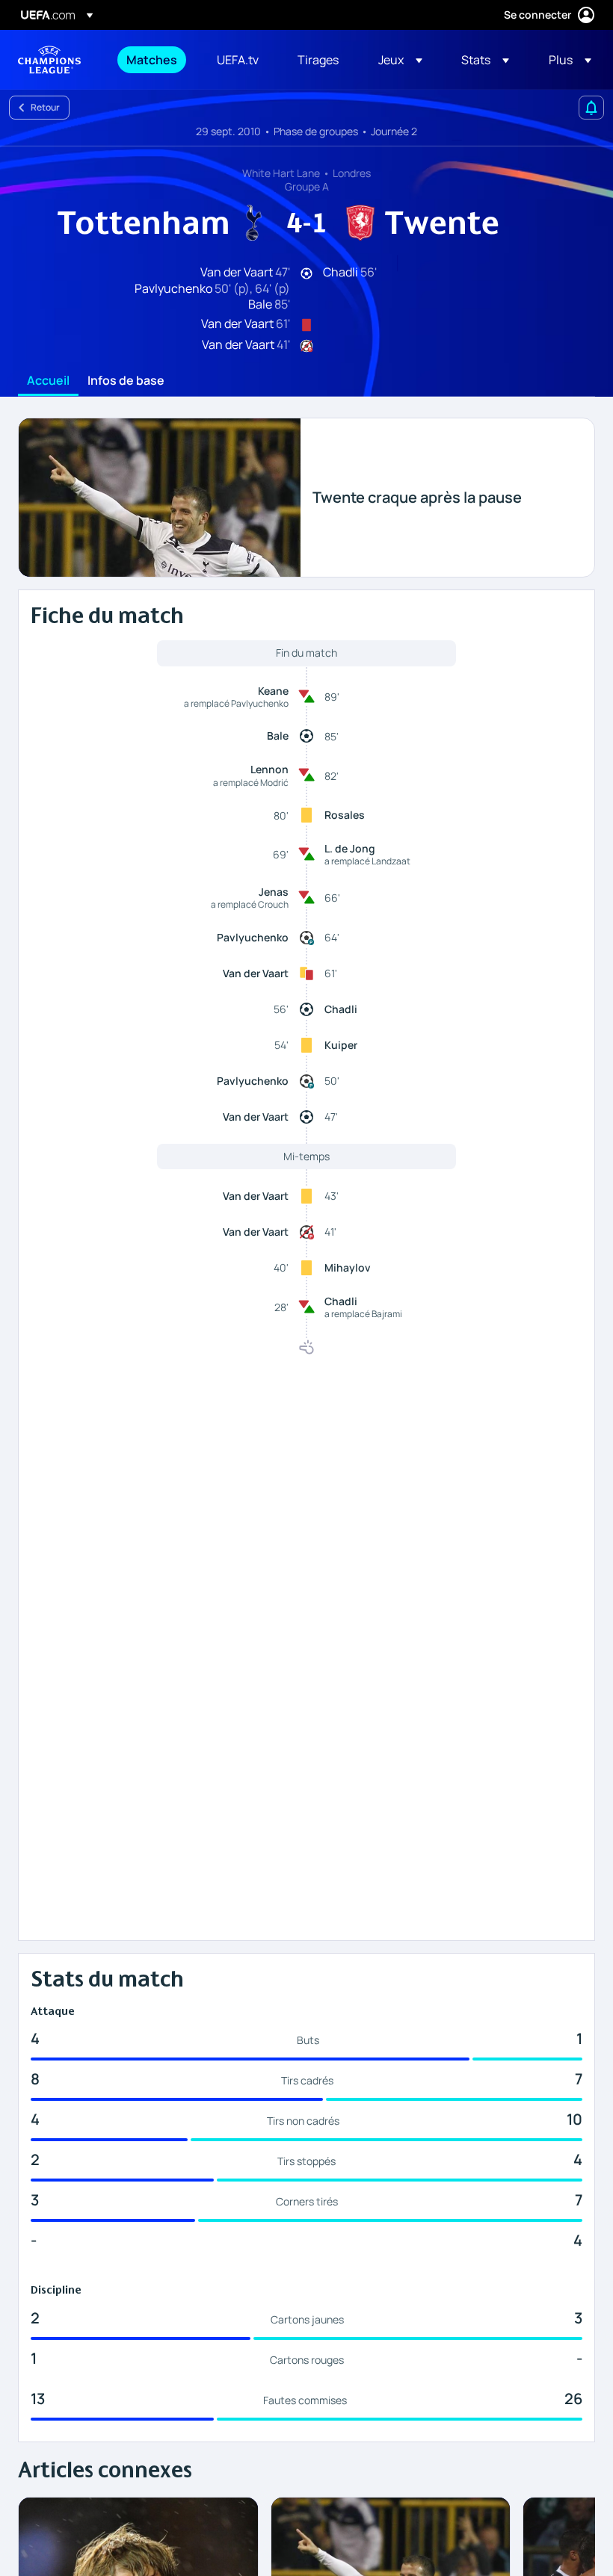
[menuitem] (153, 60)
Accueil (48, 381)
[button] (400, 60)
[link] (152, 60)
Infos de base (126, 381)
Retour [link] (45, 107)
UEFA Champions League (49, 60)
